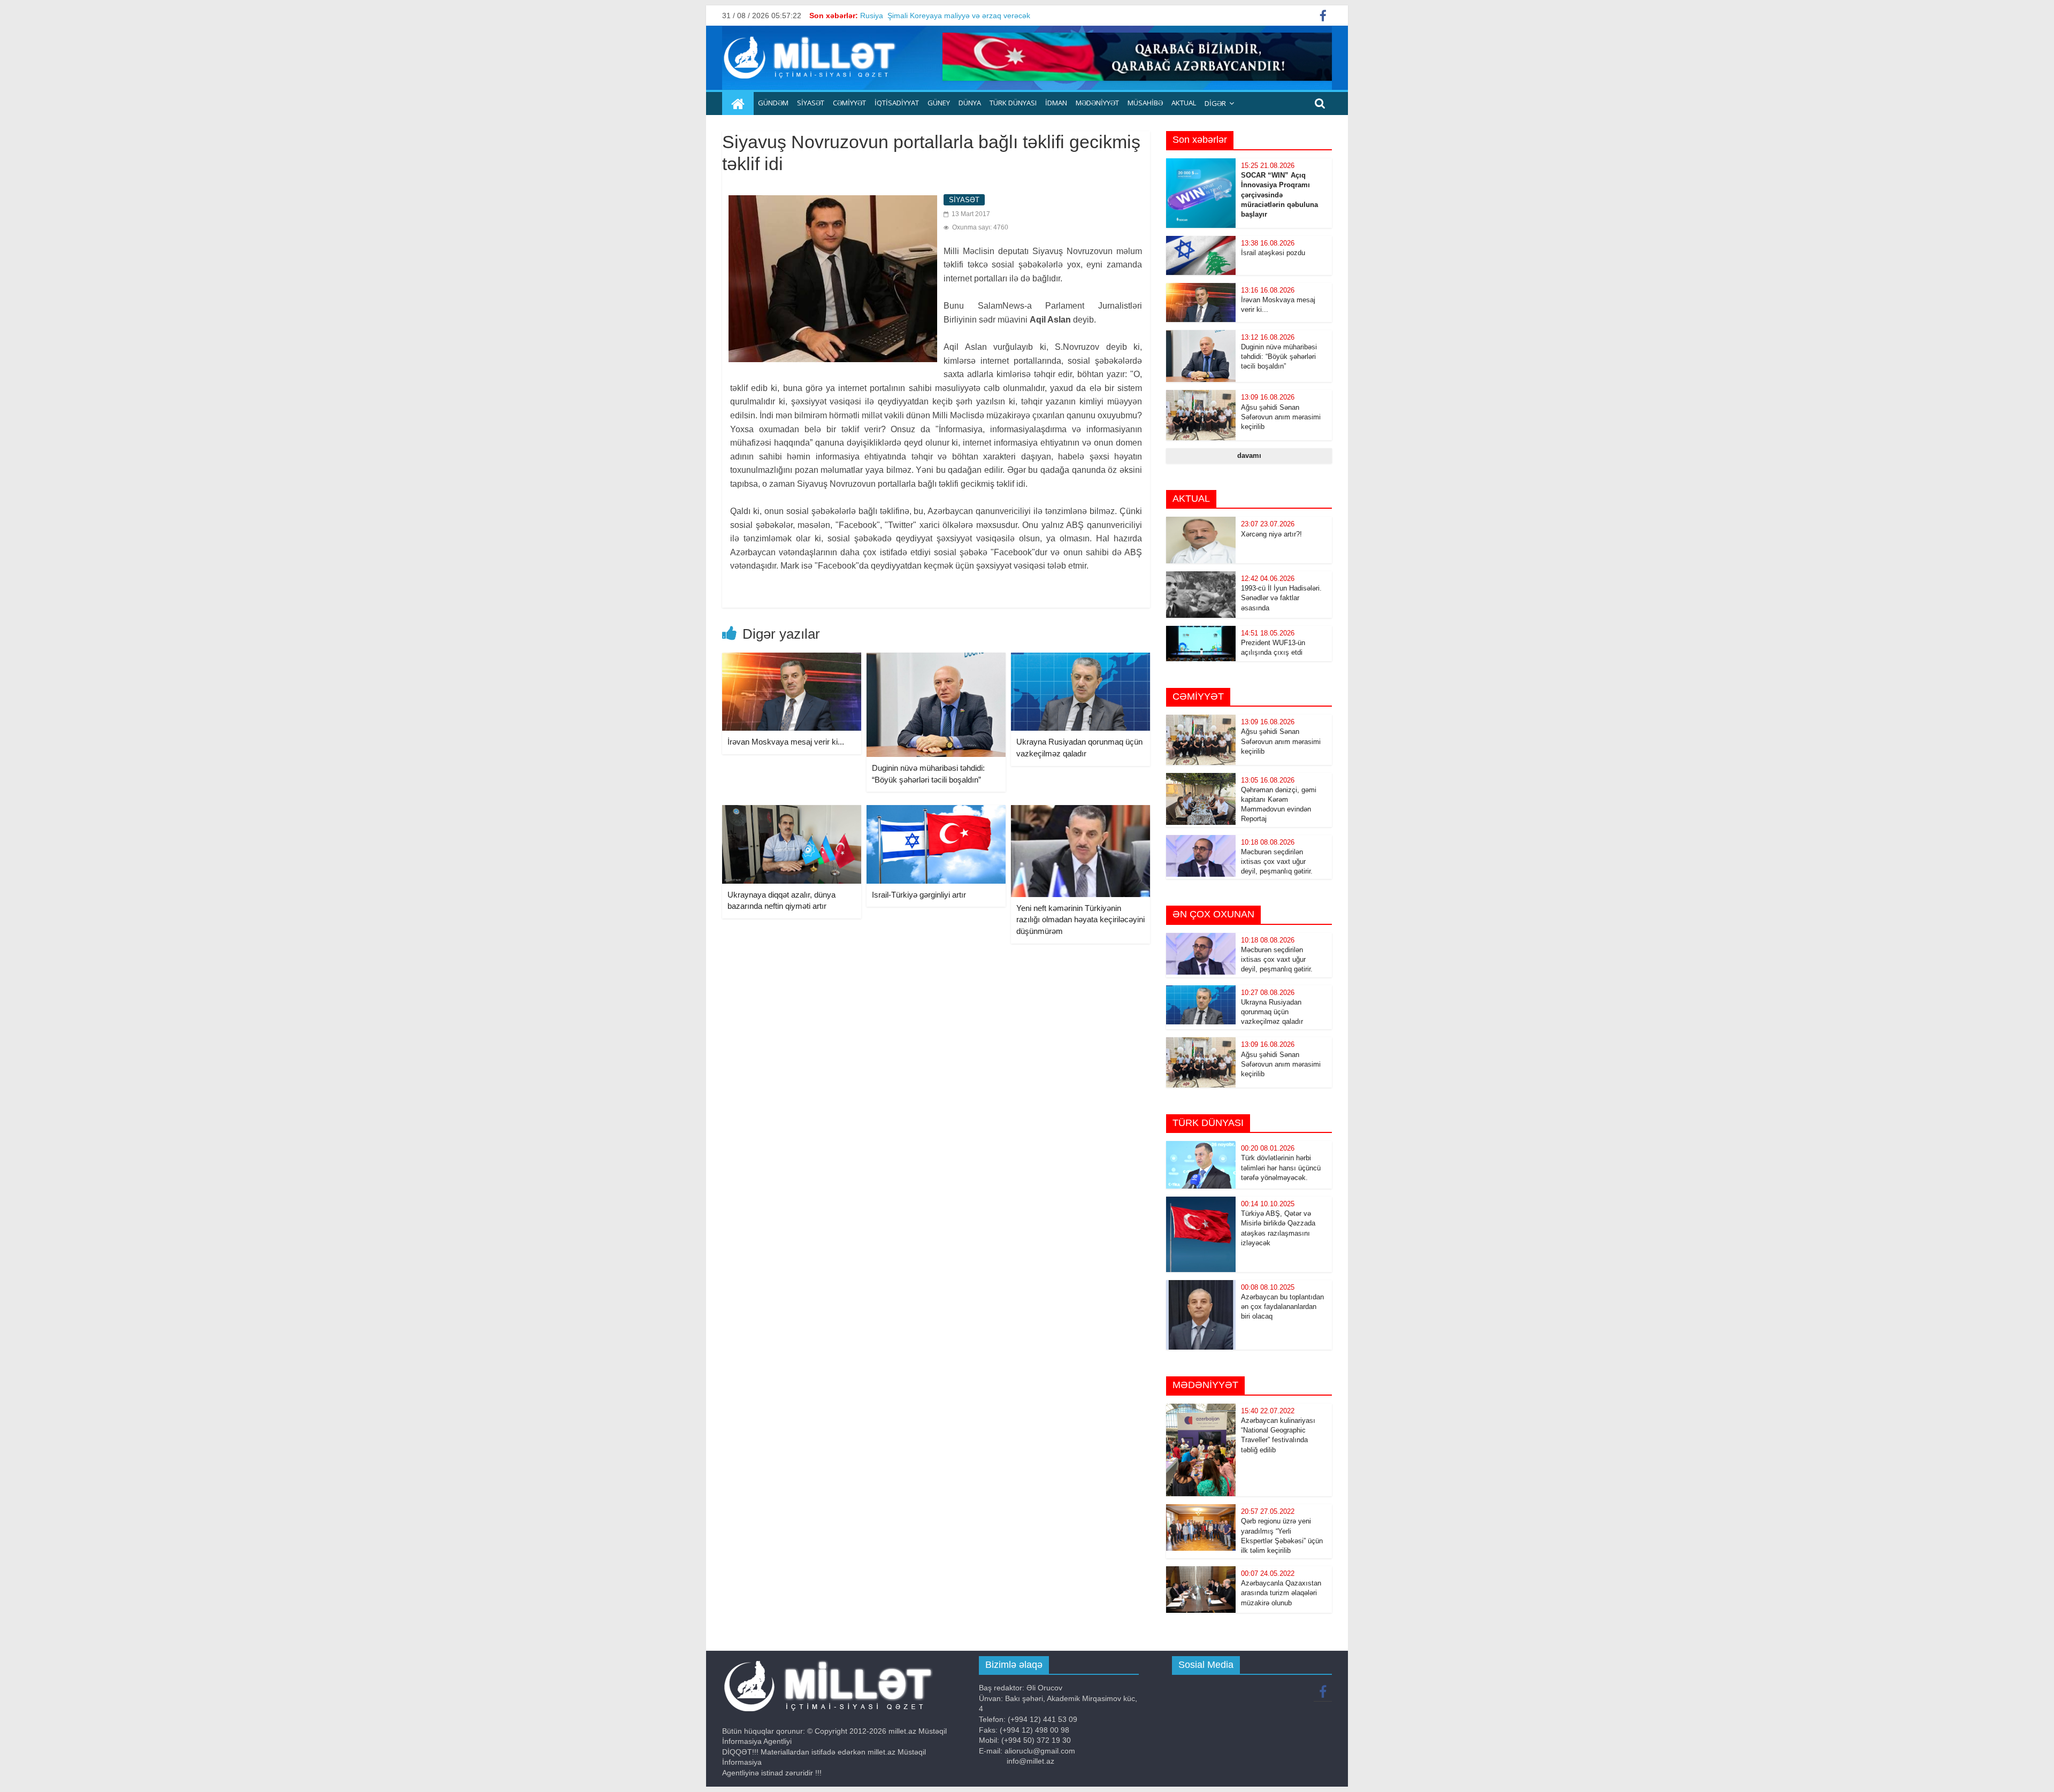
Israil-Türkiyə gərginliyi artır (919, 895)
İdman (1056, 103)
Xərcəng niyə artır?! (1271, 534)
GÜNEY (939, 103)
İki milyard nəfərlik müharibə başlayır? (924, 16)
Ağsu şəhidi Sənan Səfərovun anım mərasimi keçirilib (1281, 417)
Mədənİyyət (1097, 103)
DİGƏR (1215, 103)
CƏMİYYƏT (849, 103)
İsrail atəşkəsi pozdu (1273, 253)
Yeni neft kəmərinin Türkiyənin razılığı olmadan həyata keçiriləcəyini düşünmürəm (1080, 920)
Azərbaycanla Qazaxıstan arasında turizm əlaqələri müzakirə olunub (1281, 1593)
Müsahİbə (1145, 103)
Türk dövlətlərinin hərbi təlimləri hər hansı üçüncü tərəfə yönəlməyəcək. (1281, 1167)
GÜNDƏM (773, 103)
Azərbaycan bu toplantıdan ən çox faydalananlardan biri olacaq (1282, 1307)
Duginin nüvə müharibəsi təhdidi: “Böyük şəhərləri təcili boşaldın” (1279, 357)
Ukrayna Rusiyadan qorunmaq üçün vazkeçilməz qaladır (1272, 1012)
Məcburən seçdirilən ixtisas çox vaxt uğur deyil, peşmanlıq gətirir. (1277, 861)
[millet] (738, 104)
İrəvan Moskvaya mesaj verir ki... (786, 742)
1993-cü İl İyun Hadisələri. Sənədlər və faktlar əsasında (1281, 598)
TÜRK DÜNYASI (1013, 103)
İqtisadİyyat (897, 103)
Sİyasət (811, 103)
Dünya (970, 103)
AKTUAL (1184, 103)
